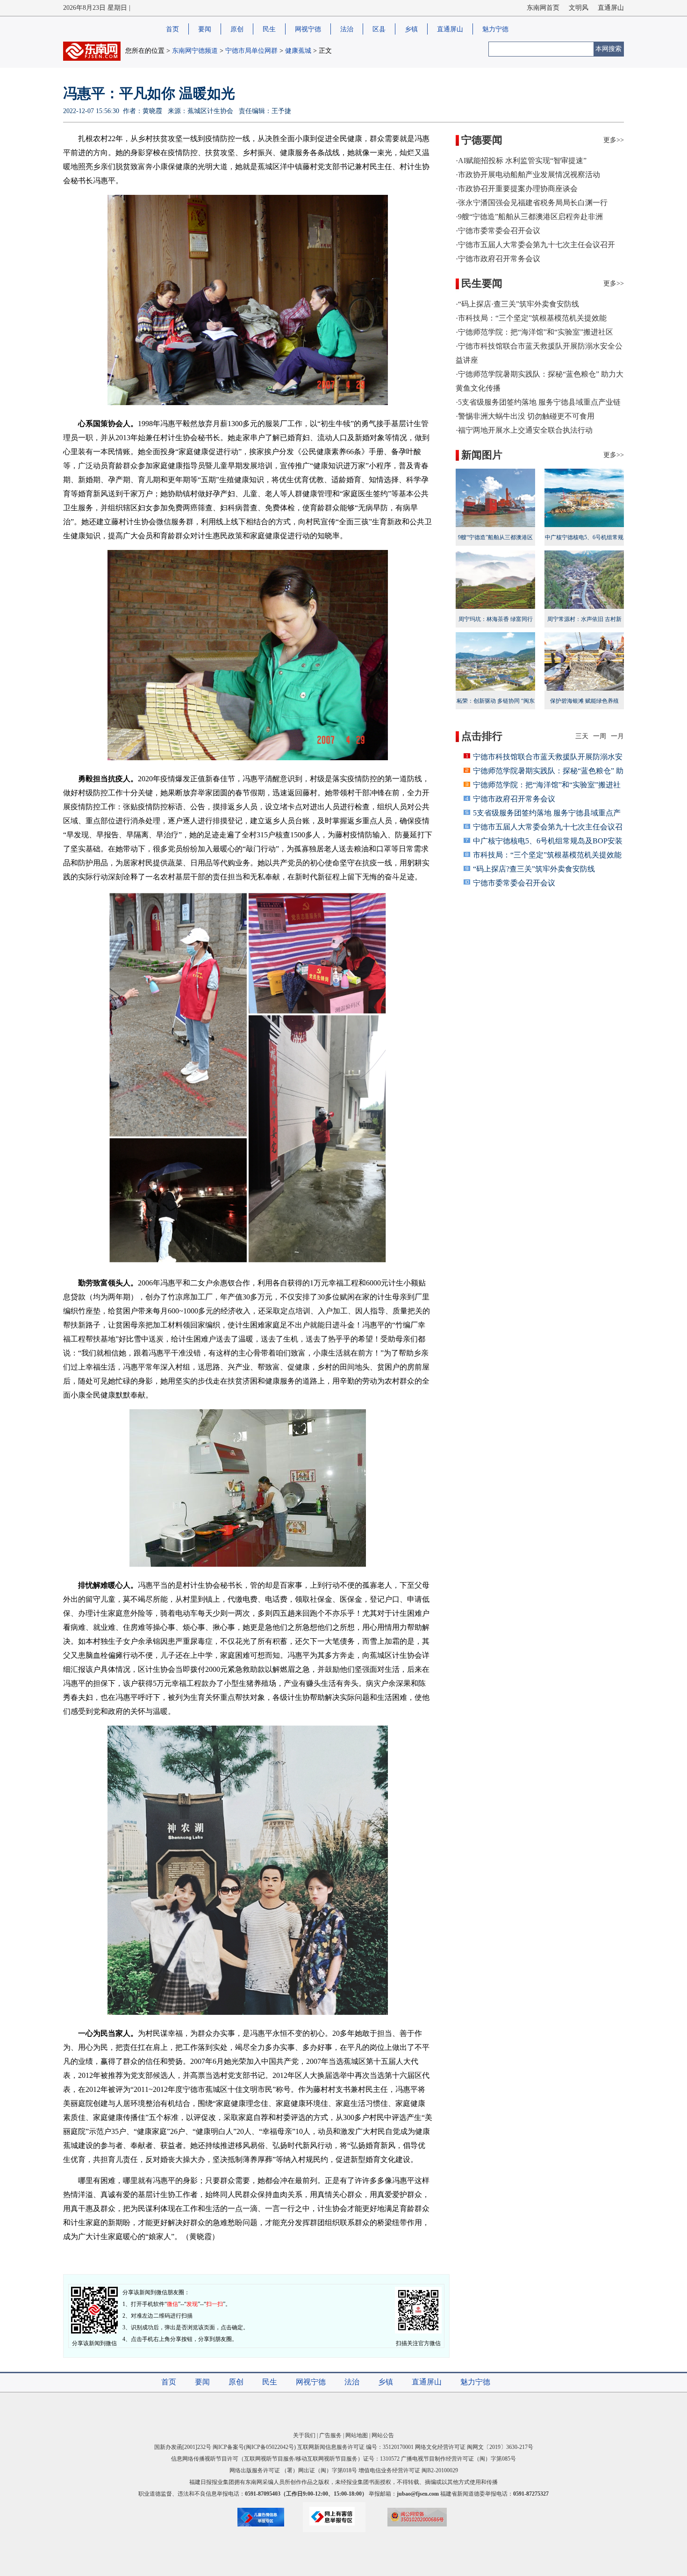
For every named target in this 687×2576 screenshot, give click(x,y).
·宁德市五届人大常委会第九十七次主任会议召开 (535, 245)
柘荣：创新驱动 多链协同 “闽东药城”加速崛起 (496, 707)
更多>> (614, 140)
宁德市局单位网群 (251, 51)
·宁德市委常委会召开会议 (498, 231)
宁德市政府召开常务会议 (514, 799)
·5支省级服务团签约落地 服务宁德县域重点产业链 (538, 402)
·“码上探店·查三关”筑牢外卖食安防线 (517, 304)
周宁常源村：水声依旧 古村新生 (584, 625)
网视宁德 (308, 29)
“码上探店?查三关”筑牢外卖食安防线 (534, 869)
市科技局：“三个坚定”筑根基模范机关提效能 (547, 855)
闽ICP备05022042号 (270, 2447)
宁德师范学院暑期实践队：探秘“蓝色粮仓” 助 (548, 771)
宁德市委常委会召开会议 (514, 883)
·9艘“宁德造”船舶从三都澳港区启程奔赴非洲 (529, 217)
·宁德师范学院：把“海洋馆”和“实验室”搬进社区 (534, 332)
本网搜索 (608, 49)
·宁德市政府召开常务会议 (498, 259)
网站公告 (383, 2435)
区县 (379, 29)
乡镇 (411, 29)
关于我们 (304, 2435)
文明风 (579, 8)
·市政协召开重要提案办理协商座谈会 (517, 189)
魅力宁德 (495, 29)
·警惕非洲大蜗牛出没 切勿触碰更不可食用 (525, 416)
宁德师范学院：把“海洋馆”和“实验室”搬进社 (547, 785)
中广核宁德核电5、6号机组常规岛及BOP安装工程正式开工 (584, 543)
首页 (172, 29)
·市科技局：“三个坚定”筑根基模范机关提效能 (531, 318)
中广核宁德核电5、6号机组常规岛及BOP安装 (548, 841)
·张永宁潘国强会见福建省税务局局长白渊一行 (532, 203)
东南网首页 (543, 8)
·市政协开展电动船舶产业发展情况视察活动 (528, 175)
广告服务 (330, 2435)
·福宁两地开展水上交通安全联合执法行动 (524, 430)
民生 (269, 29)
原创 (237, 29)
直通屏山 (611, 8)
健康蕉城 (298, 51)
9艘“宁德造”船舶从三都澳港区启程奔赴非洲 (495, 543)
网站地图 (357, 2435)
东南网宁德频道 (195, 51)
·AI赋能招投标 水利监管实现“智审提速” (521, 161)
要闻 (205, 29)
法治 (347, 29)
